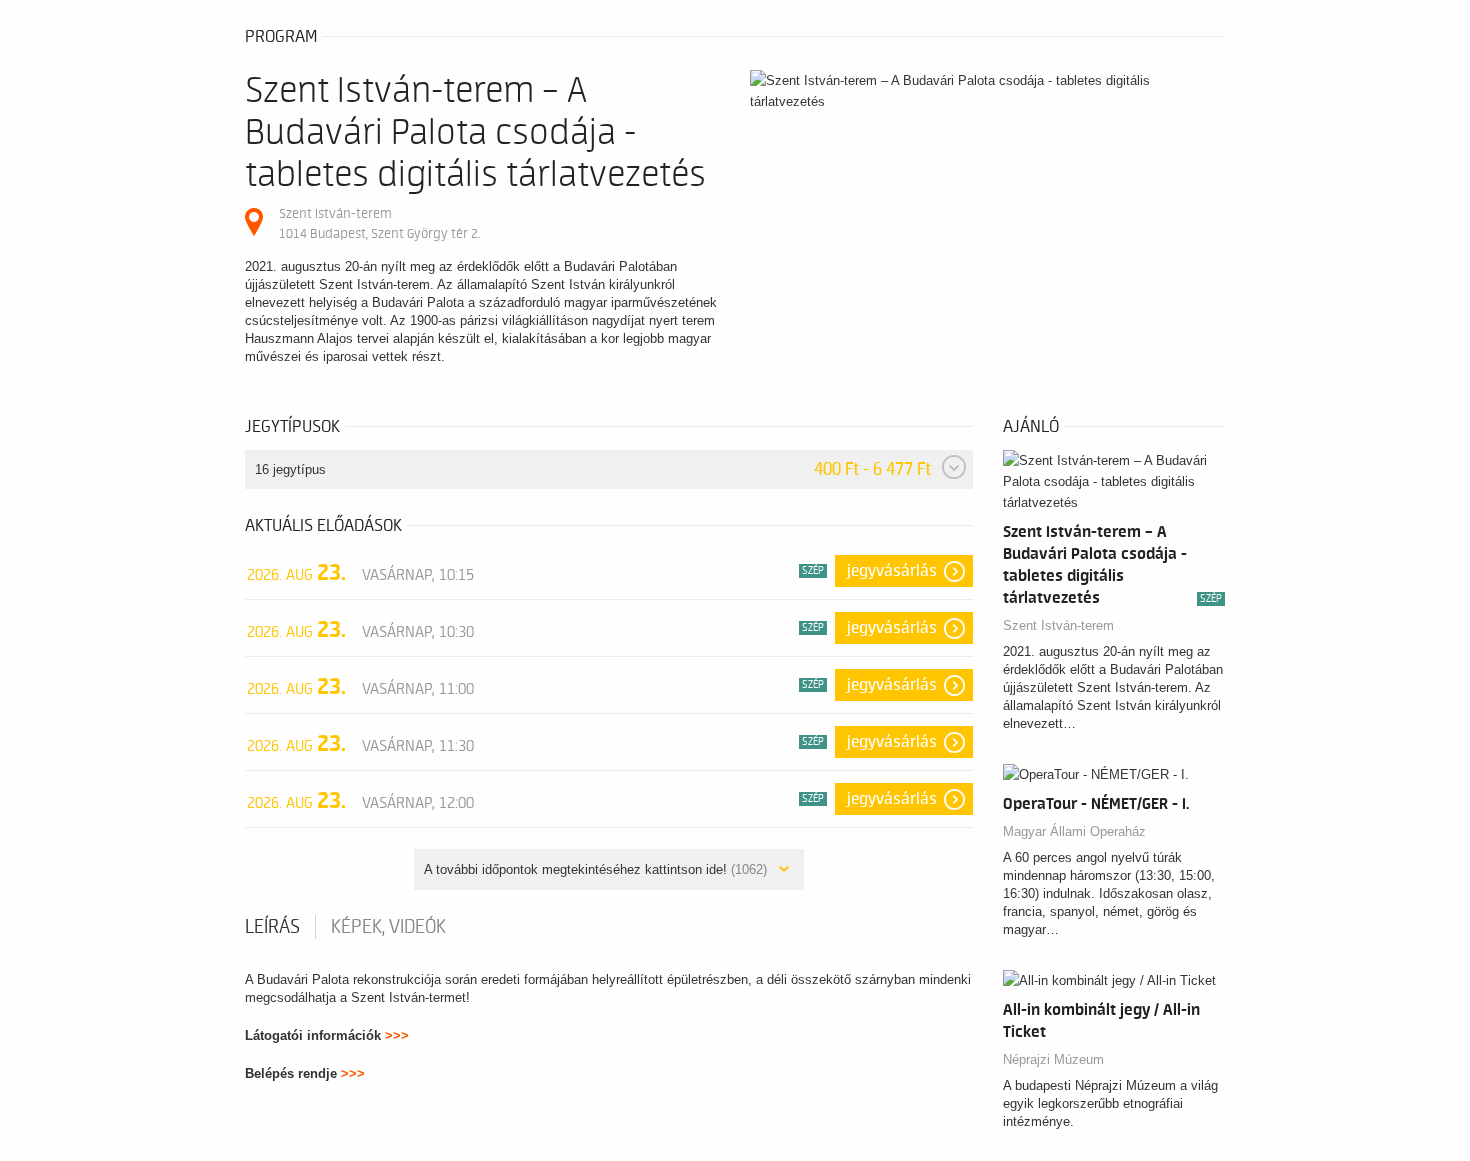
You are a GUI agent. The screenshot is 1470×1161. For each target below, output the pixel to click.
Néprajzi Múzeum (1053, 1059)
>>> (397, 1035)
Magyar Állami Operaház (1074, 831)
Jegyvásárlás (892, 571)
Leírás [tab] (272, 927)
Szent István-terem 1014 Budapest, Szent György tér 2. (379, 223)
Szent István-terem (1058, 625)
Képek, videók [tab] (388, 927)
